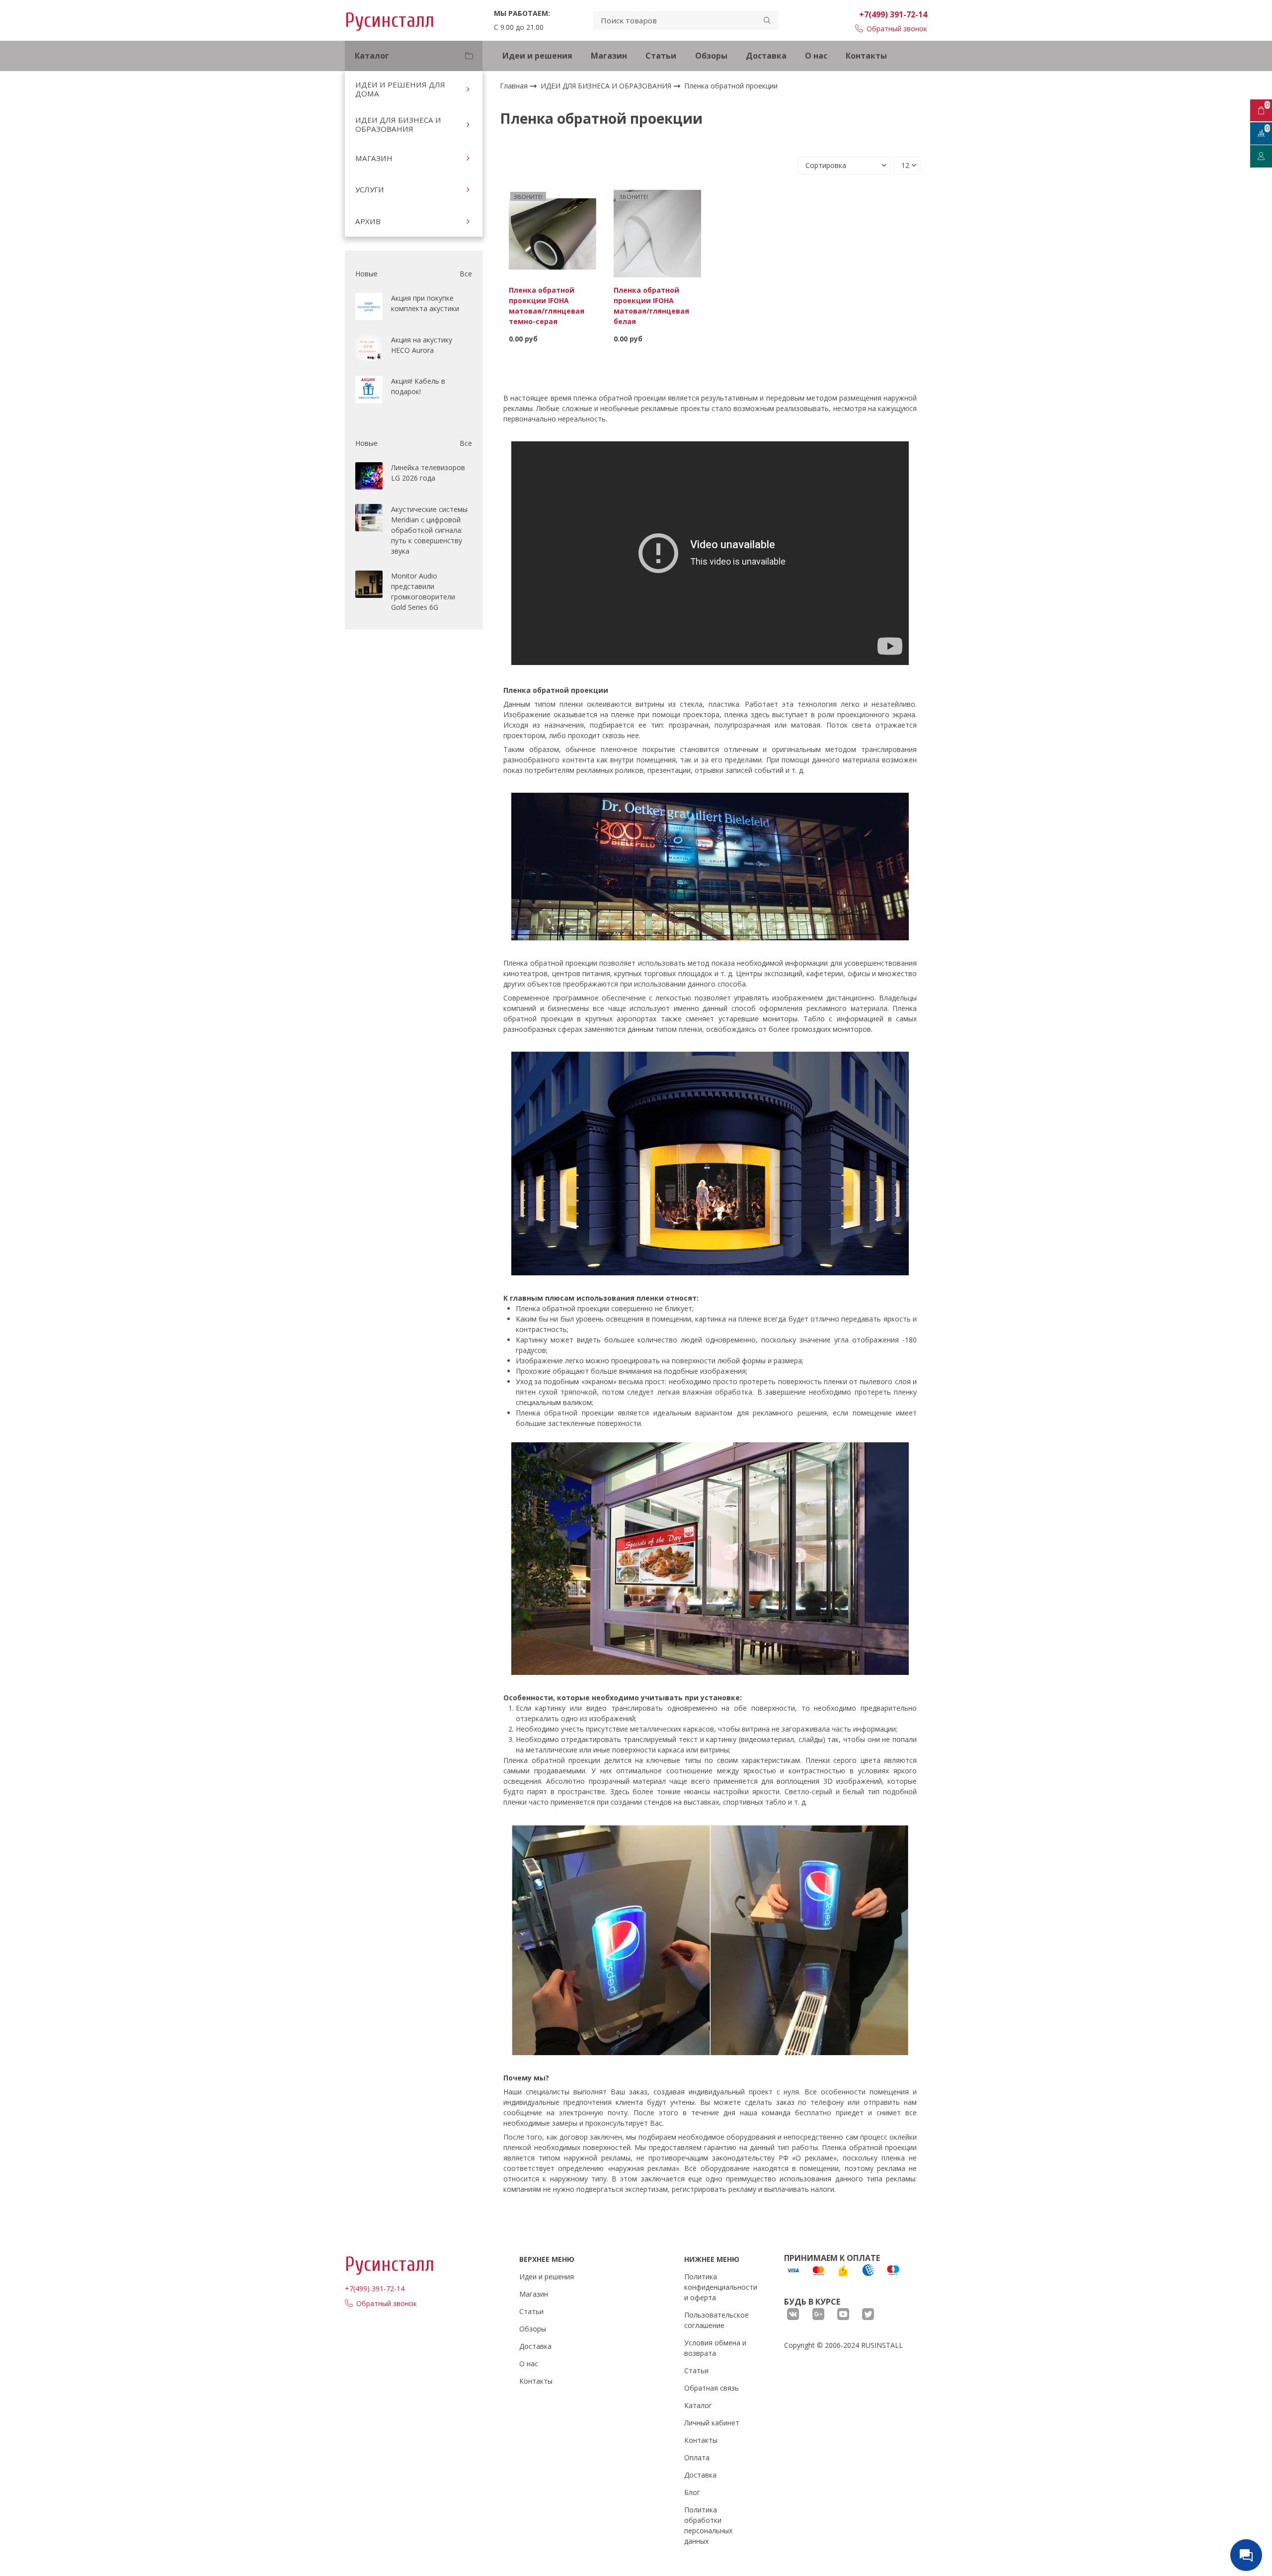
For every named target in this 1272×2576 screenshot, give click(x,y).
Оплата (697, 2457)
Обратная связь (712, 2388)
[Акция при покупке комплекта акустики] (369, 306)
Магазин (609, 56)
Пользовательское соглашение (716, 2320)
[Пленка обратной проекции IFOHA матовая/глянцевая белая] (657, 233)
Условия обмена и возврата (715, 2348)
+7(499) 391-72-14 (893, 14)
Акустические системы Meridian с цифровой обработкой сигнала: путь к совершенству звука (429, 530)
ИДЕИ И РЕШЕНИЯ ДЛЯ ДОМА (400, 89)
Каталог (698, 2405)
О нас (816, 56)
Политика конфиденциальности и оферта (721, 2287)
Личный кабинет (712, 2423)
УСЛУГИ (370, 189)
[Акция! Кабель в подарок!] (369, 389)
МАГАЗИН (374, 158)
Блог (692, 2492)
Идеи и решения (537, 56)
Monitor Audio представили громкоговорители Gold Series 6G (423, 591)
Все (466, 274)
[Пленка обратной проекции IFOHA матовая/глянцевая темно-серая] (553, 233)
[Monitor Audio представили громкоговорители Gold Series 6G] (369, 584)
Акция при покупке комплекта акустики (425, 303)
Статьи (661, 56)
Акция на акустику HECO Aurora (422, 345)
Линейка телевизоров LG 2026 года (428, 473)
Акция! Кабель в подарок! (418, 386)
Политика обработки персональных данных (708, 2525)
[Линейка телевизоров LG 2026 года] (369, 476)
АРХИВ (368, 221)
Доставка (766, 56)
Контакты (866, 56)
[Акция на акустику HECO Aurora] (369, 348)
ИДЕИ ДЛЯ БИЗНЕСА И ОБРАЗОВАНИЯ (398, 124)
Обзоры (711, 56)
